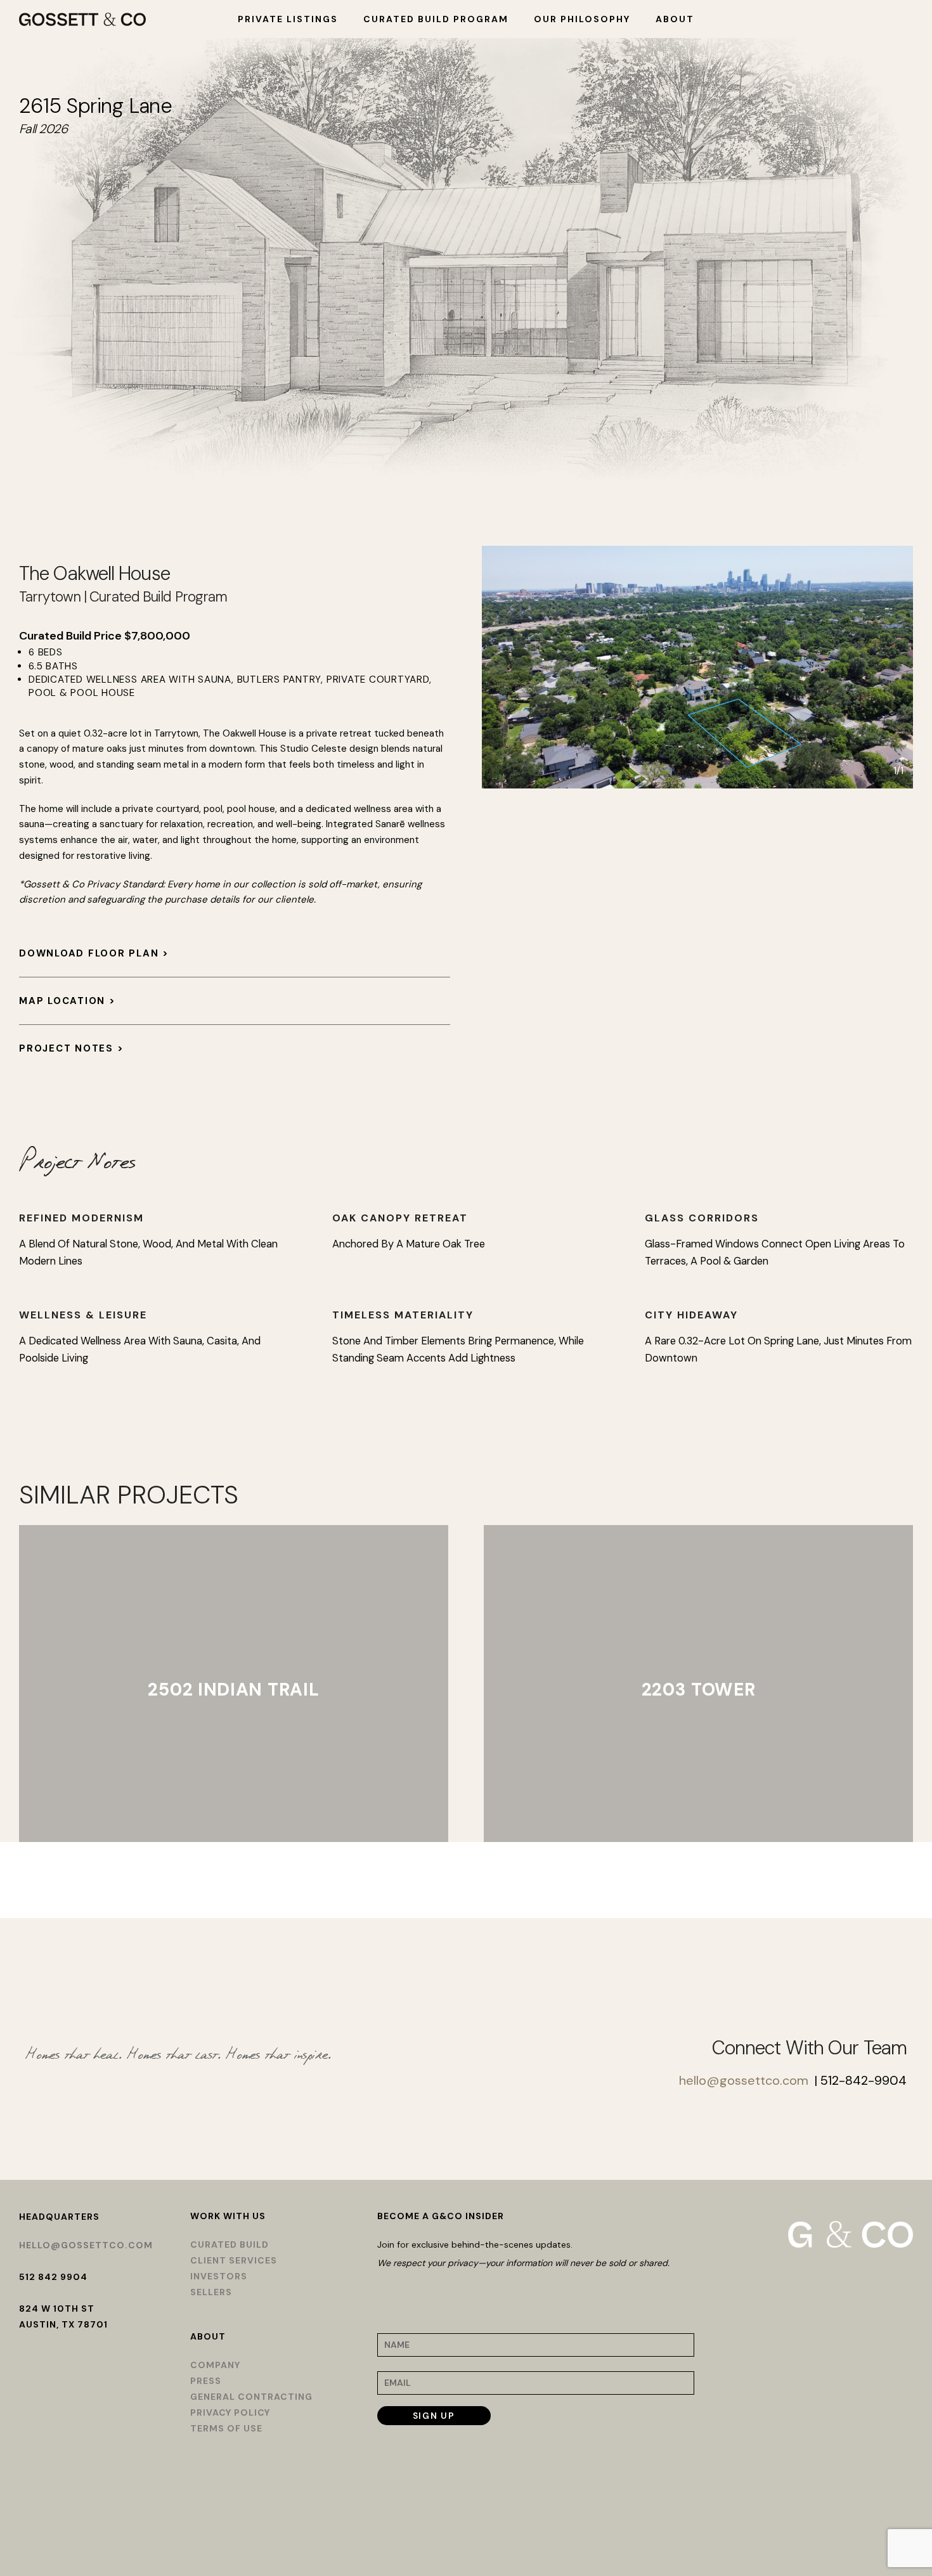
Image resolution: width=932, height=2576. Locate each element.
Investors (219, 2276)
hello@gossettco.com (744, 2080)
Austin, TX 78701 (63, 2324)
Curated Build (230, 2244)
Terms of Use (226, 2428)
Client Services (234, 2260)
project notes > (71, 1048)
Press (206, 2381)
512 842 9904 (53, 2277)
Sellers (211, 2292)
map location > (68, 1001)
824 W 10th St (57, 2309)
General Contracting (251, 2397)
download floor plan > (94, 953)
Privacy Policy (230, 2412)
